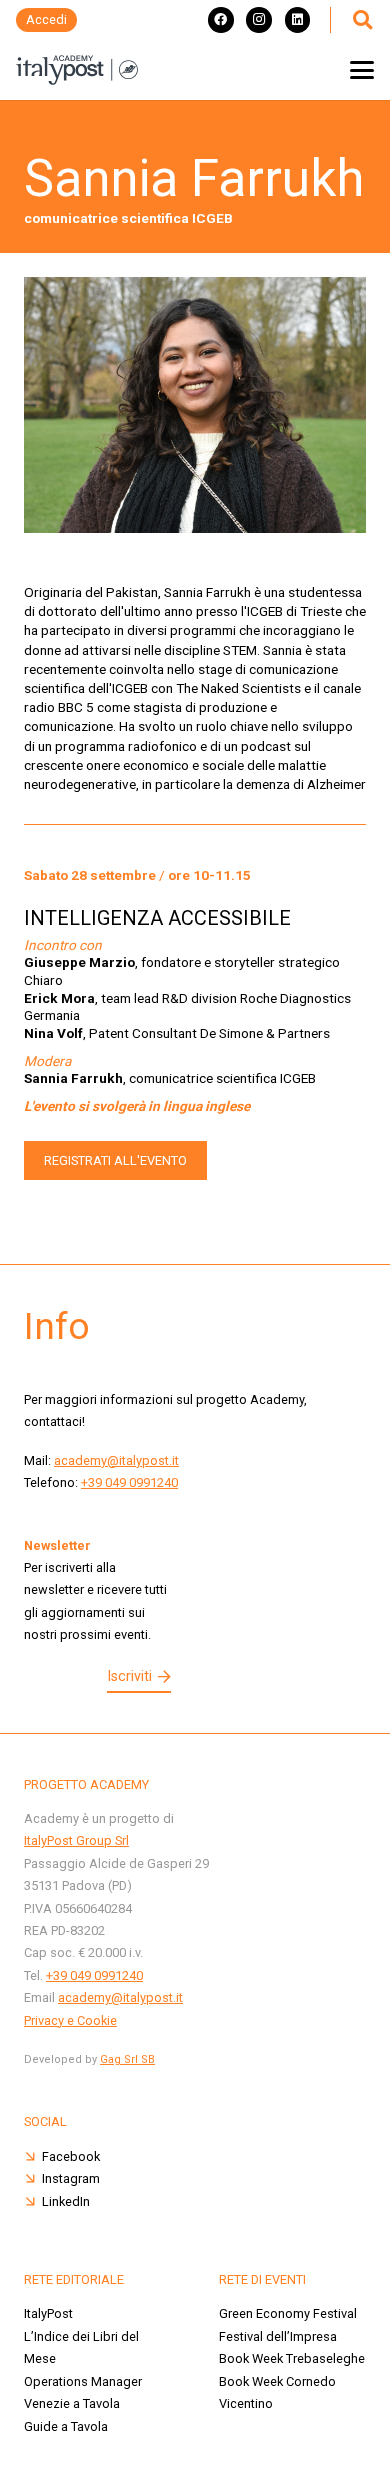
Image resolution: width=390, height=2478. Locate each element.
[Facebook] (221, 20)
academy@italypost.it (116, 1460)
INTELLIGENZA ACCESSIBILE (157, 918)
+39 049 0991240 (129, 1482)
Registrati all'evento (115, 1160)
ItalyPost (48, 2313)
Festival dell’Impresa (278, 2336)
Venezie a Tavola (72, 2403)
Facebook (71, 2156)
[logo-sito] (77, 70)
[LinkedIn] (298, 20)
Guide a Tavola (66, 2426)
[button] (362, 20)
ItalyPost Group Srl (76, 1840)
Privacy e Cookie (70, 2020)
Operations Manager (83, 2381)
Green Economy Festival (289, 2313)
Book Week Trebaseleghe (292, 2358)
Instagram (71, 2178)
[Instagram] (259, 20)
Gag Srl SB (127, 2059)
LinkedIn (66, 2201)
